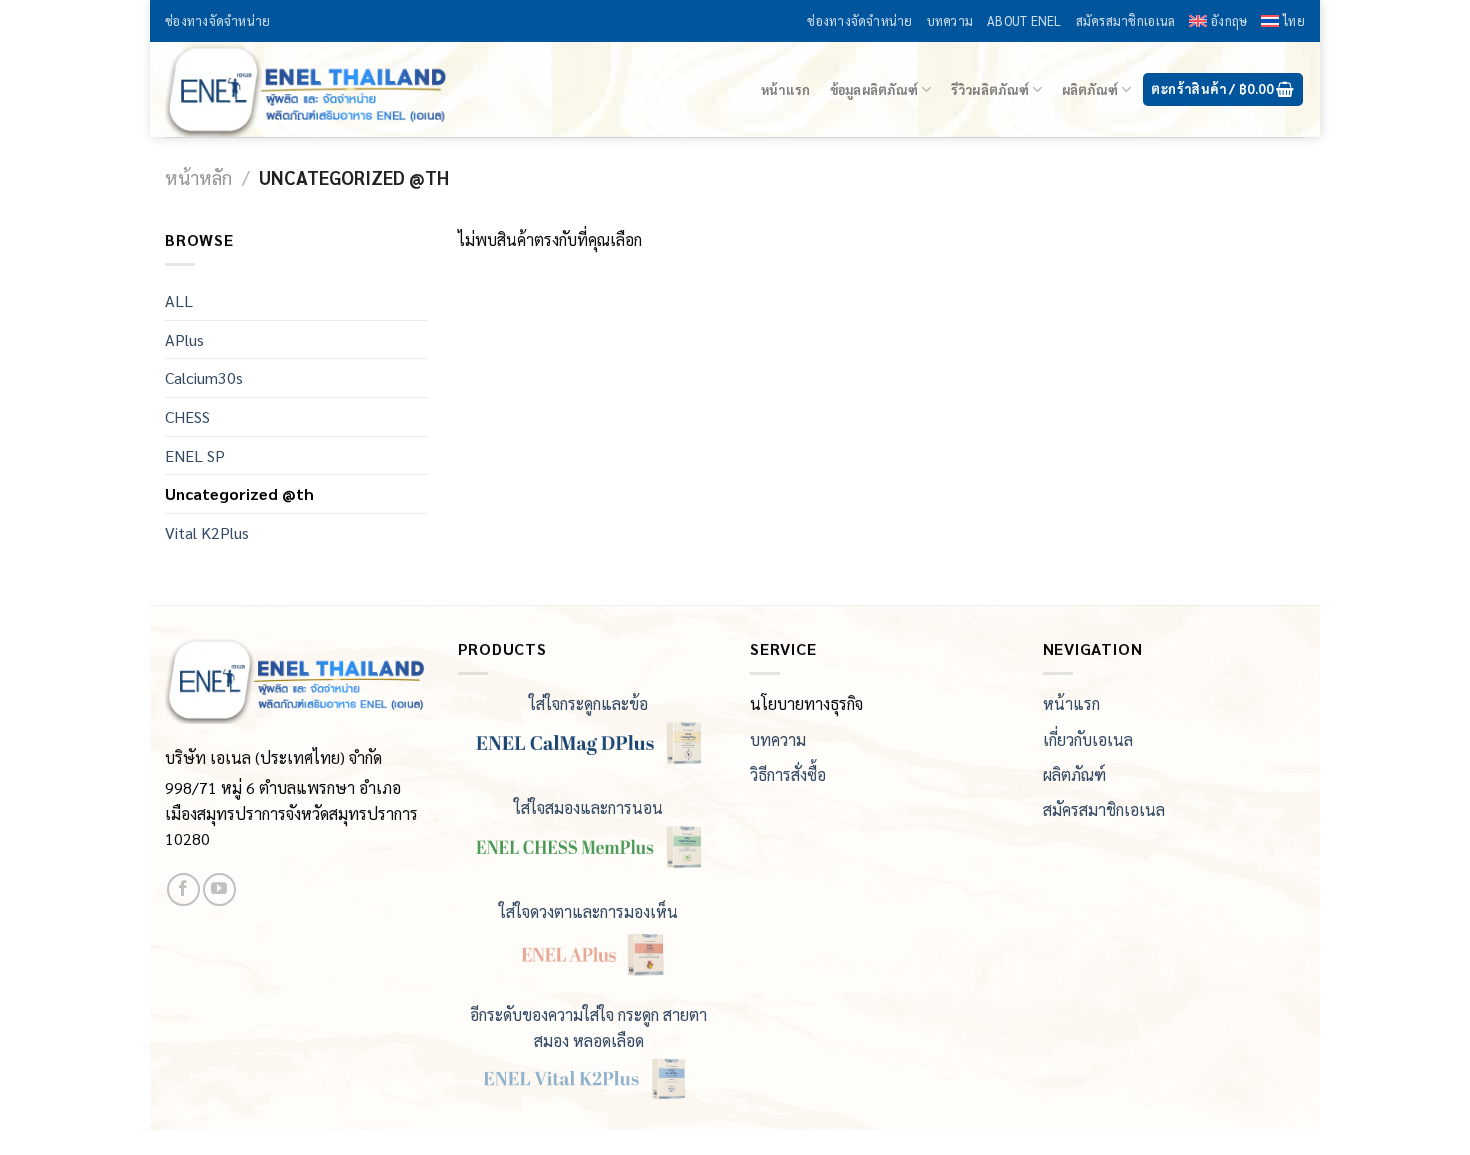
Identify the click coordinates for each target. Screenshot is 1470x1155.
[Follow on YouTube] (219, 889)
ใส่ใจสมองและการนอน (588, 807)
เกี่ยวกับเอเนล (1088, 739)
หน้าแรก (786, 89)
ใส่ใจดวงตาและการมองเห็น (588, 911)
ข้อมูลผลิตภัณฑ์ (874, 89)
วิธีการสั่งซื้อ (788, 774)
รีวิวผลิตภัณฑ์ (990, 89)
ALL (179, 300)
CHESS (187, 416)
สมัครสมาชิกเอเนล (1126, 20)
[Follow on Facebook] (183, 889)
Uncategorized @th (239, 493)
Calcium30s (204, 377)
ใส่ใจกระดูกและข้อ (588, 703)
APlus (184, 339)
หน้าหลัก (198, 177)
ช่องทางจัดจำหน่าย (217, 20)
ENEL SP (195, 455)
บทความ (950, 20)
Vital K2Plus (207, 532)
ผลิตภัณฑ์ (1090, 89)
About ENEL (1024, 20)
